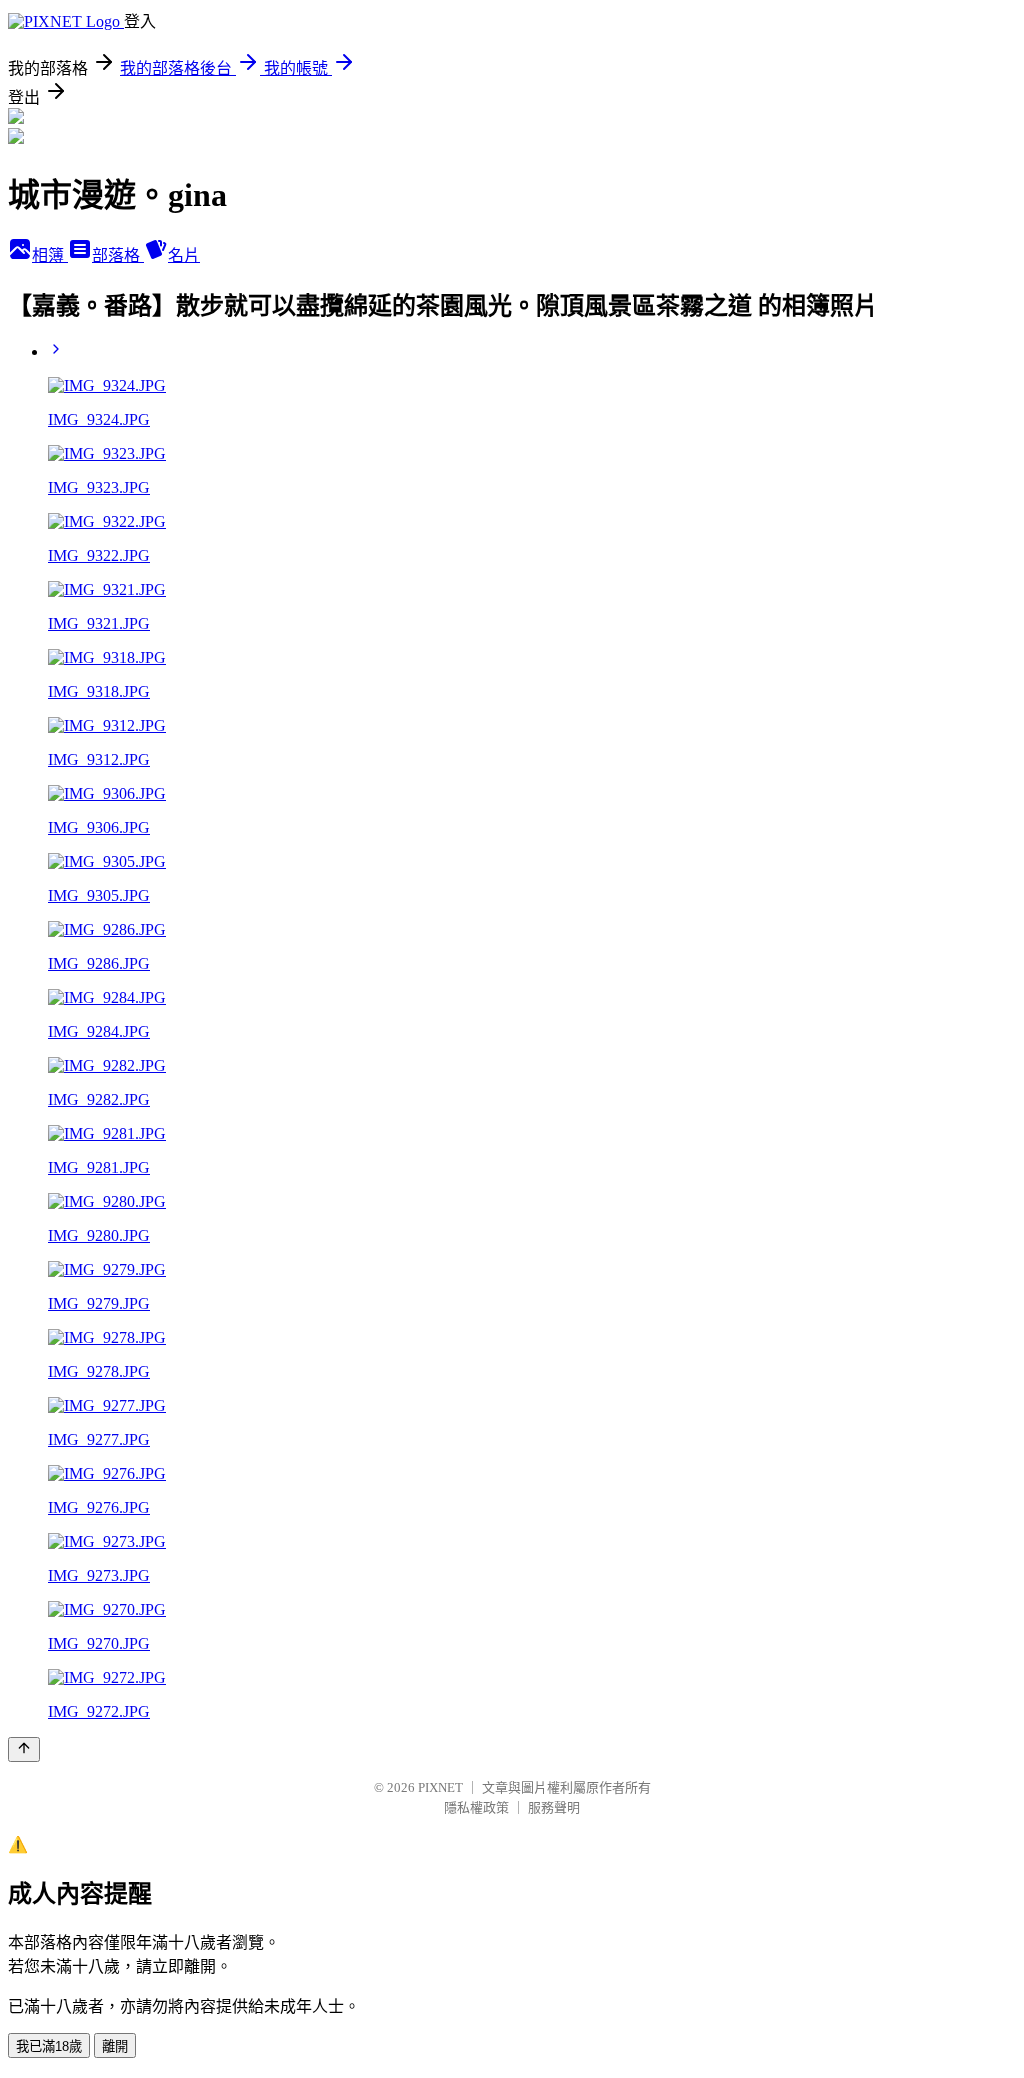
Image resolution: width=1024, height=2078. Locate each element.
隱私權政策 (476, 1807)
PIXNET (440, 1787)
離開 (115, 2046)
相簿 (50, 255)
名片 (184, 255)
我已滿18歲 (49, 2046)
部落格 (118, 255)
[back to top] (24, 1749)
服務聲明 (554, 1807)
